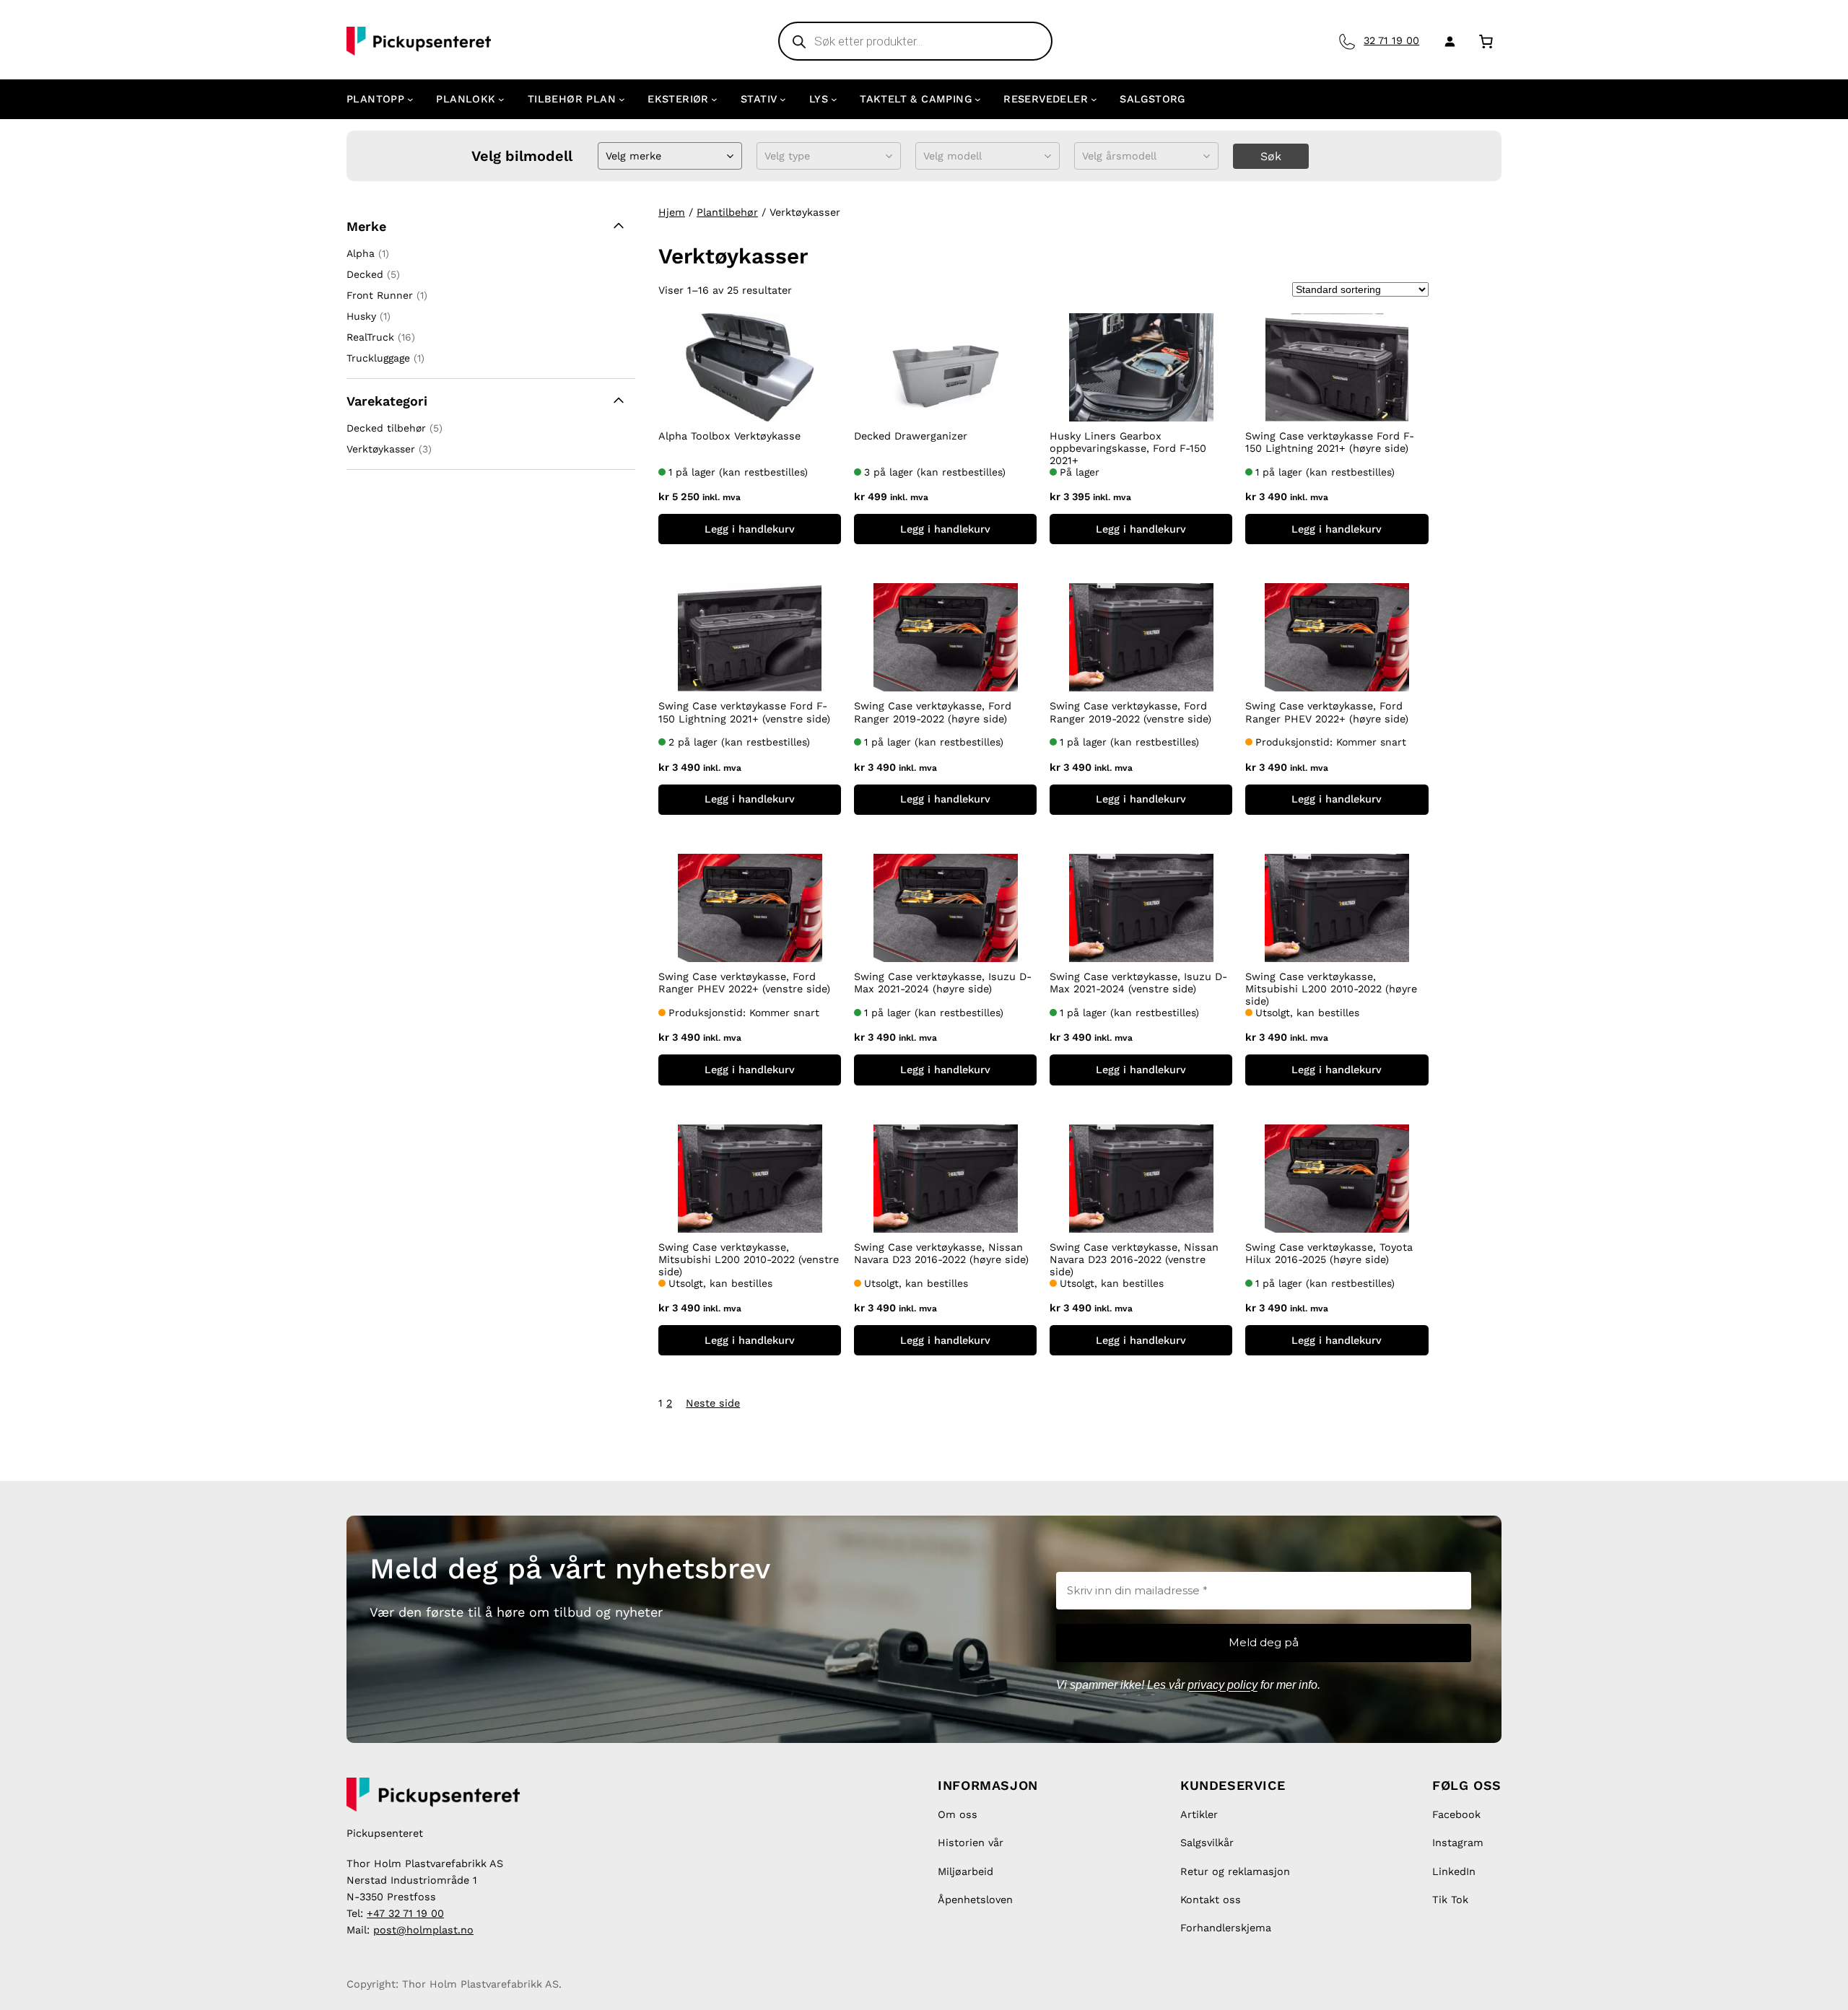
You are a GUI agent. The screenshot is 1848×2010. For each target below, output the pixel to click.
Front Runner (380, 295)
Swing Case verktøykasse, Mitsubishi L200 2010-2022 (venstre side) (749, 1260)
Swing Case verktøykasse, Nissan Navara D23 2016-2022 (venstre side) (1134, 1260)
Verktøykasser (381, 449)
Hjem (672, 212)
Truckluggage (378, 358)
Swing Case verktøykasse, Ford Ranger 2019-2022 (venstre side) (1130, 712)
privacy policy (1222, 1685)
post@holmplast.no (423, 1930)
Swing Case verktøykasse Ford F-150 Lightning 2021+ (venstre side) (744, 712)
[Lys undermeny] (834, 99)
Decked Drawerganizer (911, 436)
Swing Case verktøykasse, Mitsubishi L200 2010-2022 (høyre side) (1331, 989)
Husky (361, 316)
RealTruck (370, 337)
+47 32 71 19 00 (405, 1913)
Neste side (713, 1403)
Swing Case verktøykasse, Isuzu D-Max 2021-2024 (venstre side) (1138, 983)
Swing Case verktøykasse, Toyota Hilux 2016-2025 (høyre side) (1329, 1253)
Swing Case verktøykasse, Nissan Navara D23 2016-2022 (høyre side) (941, 1253)
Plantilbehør (727, 212)
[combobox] (607, 156)
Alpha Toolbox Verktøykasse (729, 436)
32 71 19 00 (1391, 40)
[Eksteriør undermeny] (714, 99)
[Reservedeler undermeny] (1094, 99)
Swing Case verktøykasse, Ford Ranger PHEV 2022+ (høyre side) (1327, 712)
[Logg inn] (1447, 41)
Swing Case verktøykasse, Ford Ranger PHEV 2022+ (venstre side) (744, 983)
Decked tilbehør (386, 428)
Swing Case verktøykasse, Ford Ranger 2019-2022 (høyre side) (933, 712)
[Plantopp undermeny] (410, 99)
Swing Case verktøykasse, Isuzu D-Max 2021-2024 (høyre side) (943, 983)
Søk (1271, 156)
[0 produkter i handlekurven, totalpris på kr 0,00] (1486, 41)
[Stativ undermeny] (783, 99)
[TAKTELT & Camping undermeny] (978, 99)
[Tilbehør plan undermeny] (622, 99)
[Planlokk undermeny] (501, 99)
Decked (365, 274)
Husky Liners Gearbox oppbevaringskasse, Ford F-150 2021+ (1128, 449)
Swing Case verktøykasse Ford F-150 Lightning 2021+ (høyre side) (1330, 442)
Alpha (361, 253)
